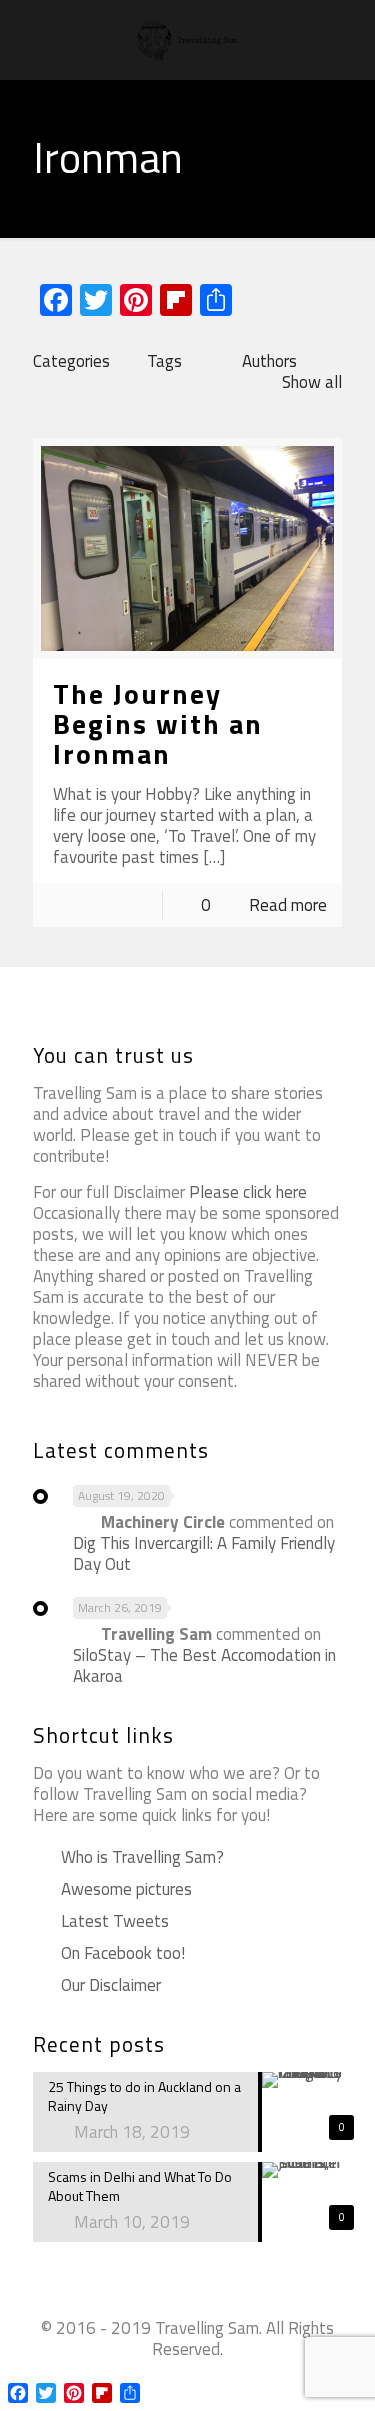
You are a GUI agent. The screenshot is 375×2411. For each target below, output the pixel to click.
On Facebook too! (121, 1953)
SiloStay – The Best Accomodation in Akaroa (204, 1665)
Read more (288, 905)
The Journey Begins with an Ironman (158, 723)
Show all (312, 382)
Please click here (248, 1192)
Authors (269, 361)
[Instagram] (214, 2380)
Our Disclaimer (109, 1985)
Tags (164, 361)
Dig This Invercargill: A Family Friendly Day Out (204, 1553)
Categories (71, 361)
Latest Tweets (115, 1921)
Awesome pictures (126, 1889)
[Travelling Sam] (187, 40)
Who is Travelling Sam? (142, 1857)
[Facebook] (160, 2380)
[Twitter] (187, 2380)
